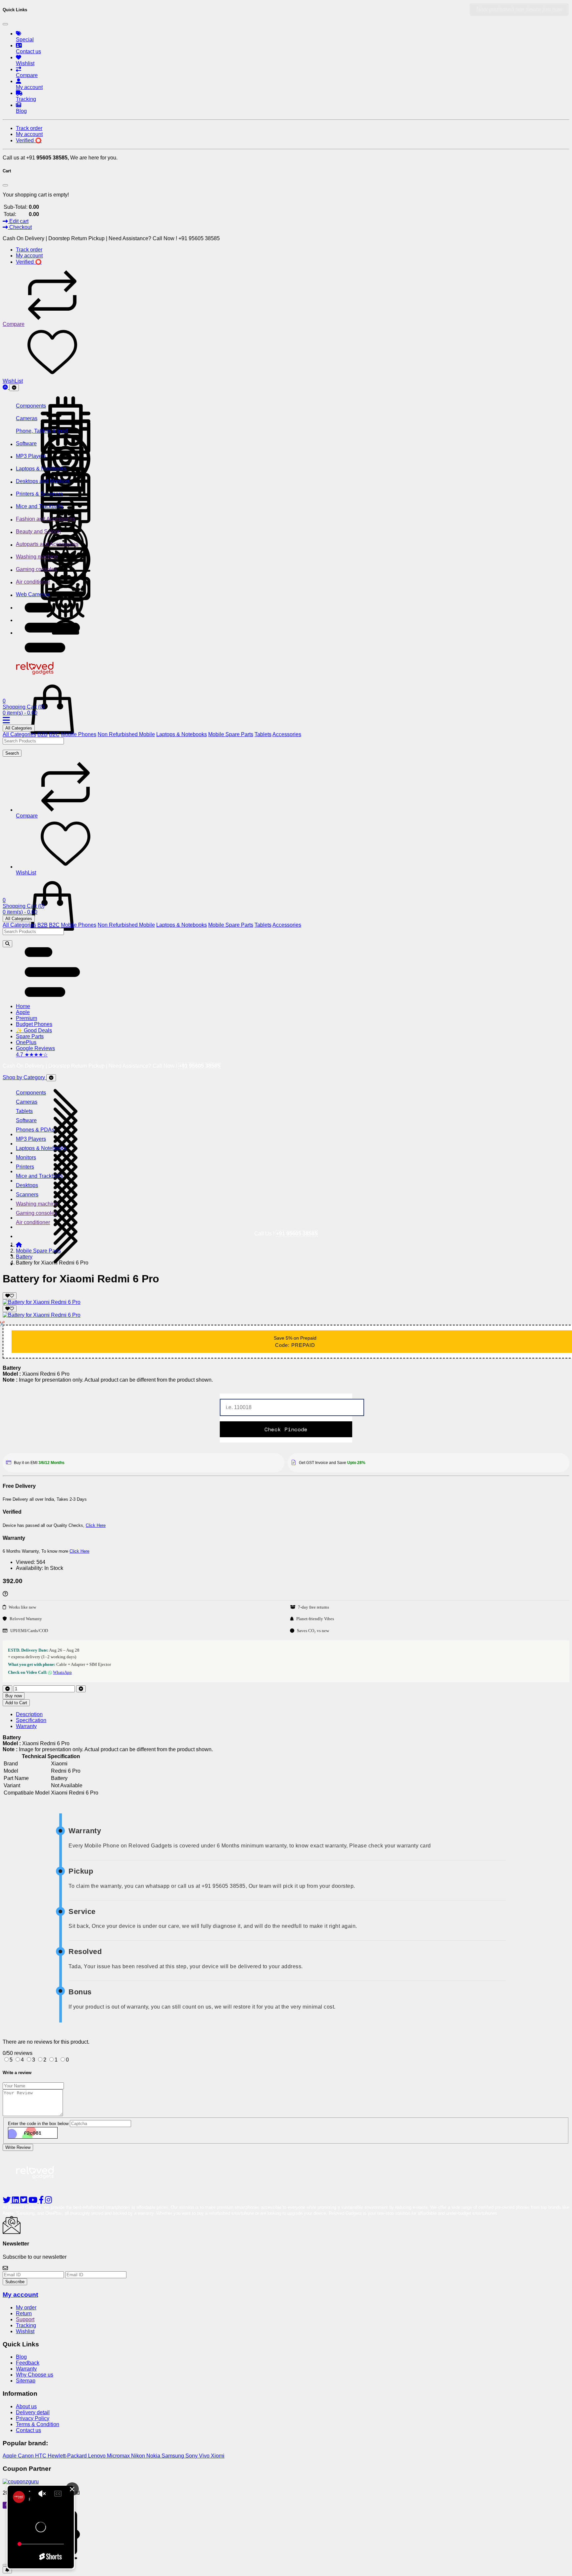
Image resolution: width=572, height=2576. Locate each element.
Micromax (119, 2456)
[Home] (19, 1245)
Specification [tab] (31, 1720)
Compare (14, 324)
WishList (13, 381)
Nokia (154, 2456)
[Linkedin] (16, 2201)
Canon (26, 2456)
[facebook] (42, 2201)
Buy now (14, 1696)
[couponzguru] (286, 2482)
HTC (41, 2456)
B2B (43, 734)
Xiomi (218, 2456)
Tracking (26, 2325)
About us (26, 2406)
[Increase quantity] (81, 1689)
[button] (52, 651)
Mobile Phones (79, 734)
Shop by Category (24, 1077)
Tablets (263, 734)
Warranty (26, 2369)
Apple (10, 2456)
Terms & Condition (38, 2424)
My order (26, 2308)
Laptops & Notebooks (182, 734)
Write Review (18, 2147)
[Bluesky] (7, 2201)
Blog (21, 2357)
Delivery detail (33, 2412)
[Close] (5, 24)
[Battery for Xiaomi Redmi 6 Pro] (42, 1302)
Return (24, 2313)
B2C (54, 734)
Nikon (139, 2456)
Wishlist (25, 2331)
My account (20, 2295)
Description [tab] (29, 1714)
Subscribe (15, 2282)
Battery (24, 1257)
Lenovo (97, 2456)
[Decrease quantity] (7, 1689)
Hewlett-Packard (68, 2456)
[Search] (7, 944)
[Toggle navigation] (14, 388)
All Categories (19, 728)
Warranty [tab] (26, 1726)
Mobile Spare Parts (231, 734)
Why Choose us (35, 2375)
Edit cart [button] (18, 221)
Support (25, 2319)
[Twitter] (24, 2201)
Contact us (28, 2430)
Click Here (96, 1525)
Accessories (287, 734)
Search (12, 753)
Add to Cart (16, 1703)
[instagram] (48, 2201)
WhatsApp (62, 1672)
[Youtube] (34, 2201)
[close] (5, 2565)
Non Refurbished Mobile (126, 734)
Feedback (28, 2363)
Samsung (173, 2456)
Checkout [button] (20, 227)
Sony (192, 2456)
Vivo (205, 2456)
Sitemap (26, 2381)
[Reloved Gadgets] (41, 676)
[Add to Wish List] (10, 1296)
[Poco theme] (41, 2187)
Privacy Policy (33, 2418)
